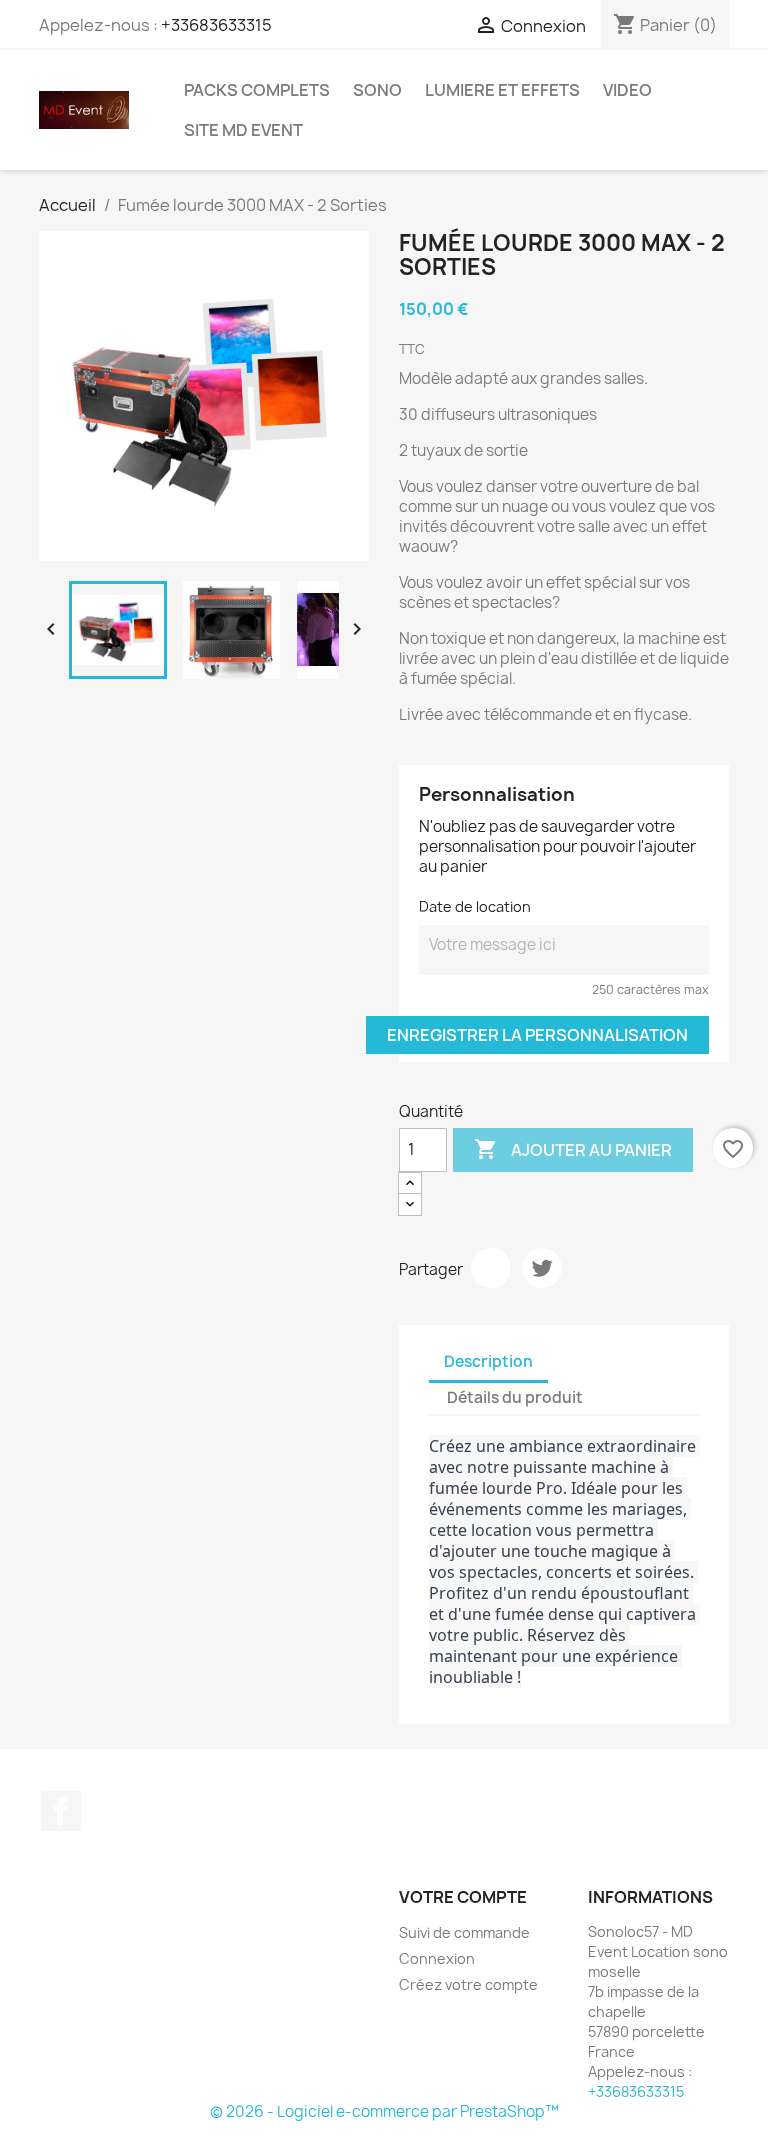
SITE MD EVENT (243, 130)
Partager (491, 1268)
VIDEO (627, 90)
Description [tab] (488, 1361)
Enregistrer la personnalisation (537, 1035)
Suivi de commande (464, 1932)
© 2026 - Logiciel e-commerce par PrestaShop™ (384, 2111)
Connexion (437, 1958)
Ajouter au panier (573, 1149)
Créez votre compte (468, 1984)
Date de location (475, 906)
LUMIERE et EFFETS (502, 90)
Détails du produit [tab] (515, 1397)
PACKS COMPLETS (257, 90)
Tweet (542, 1268)
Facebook (61, 1811)
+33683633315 (216, 25)
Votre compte (463, 1897)
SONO (377, 90)
